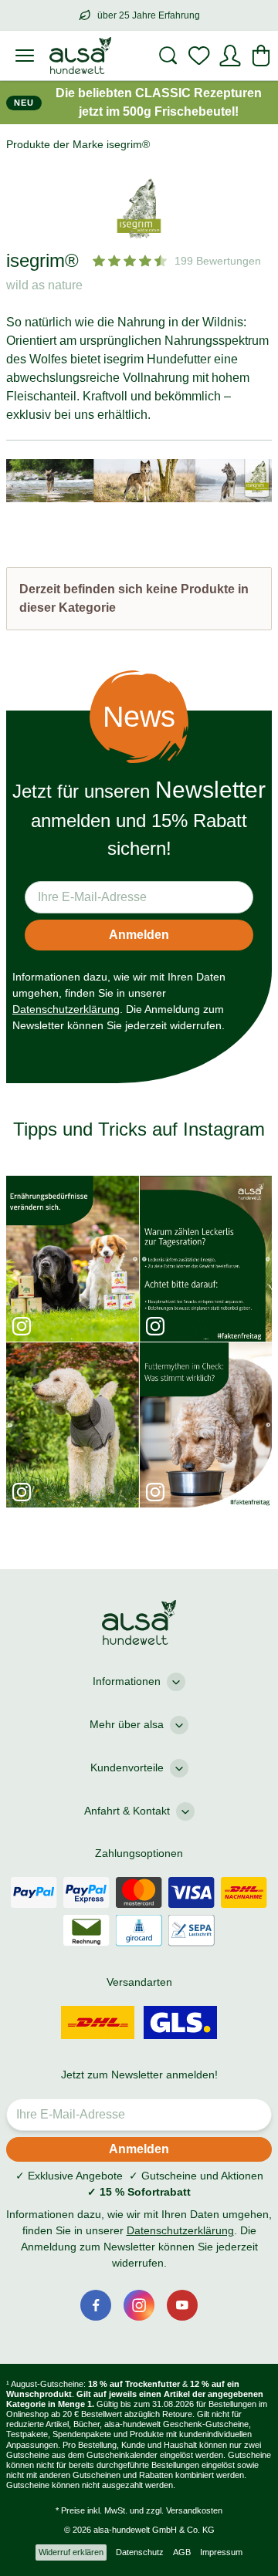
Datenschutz (140, 2552)
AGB (182, 2552)
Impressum (221, 2552)
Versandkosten (194, 2510)
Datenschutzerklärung (66, 1009)
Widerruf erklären (71, 2552)
